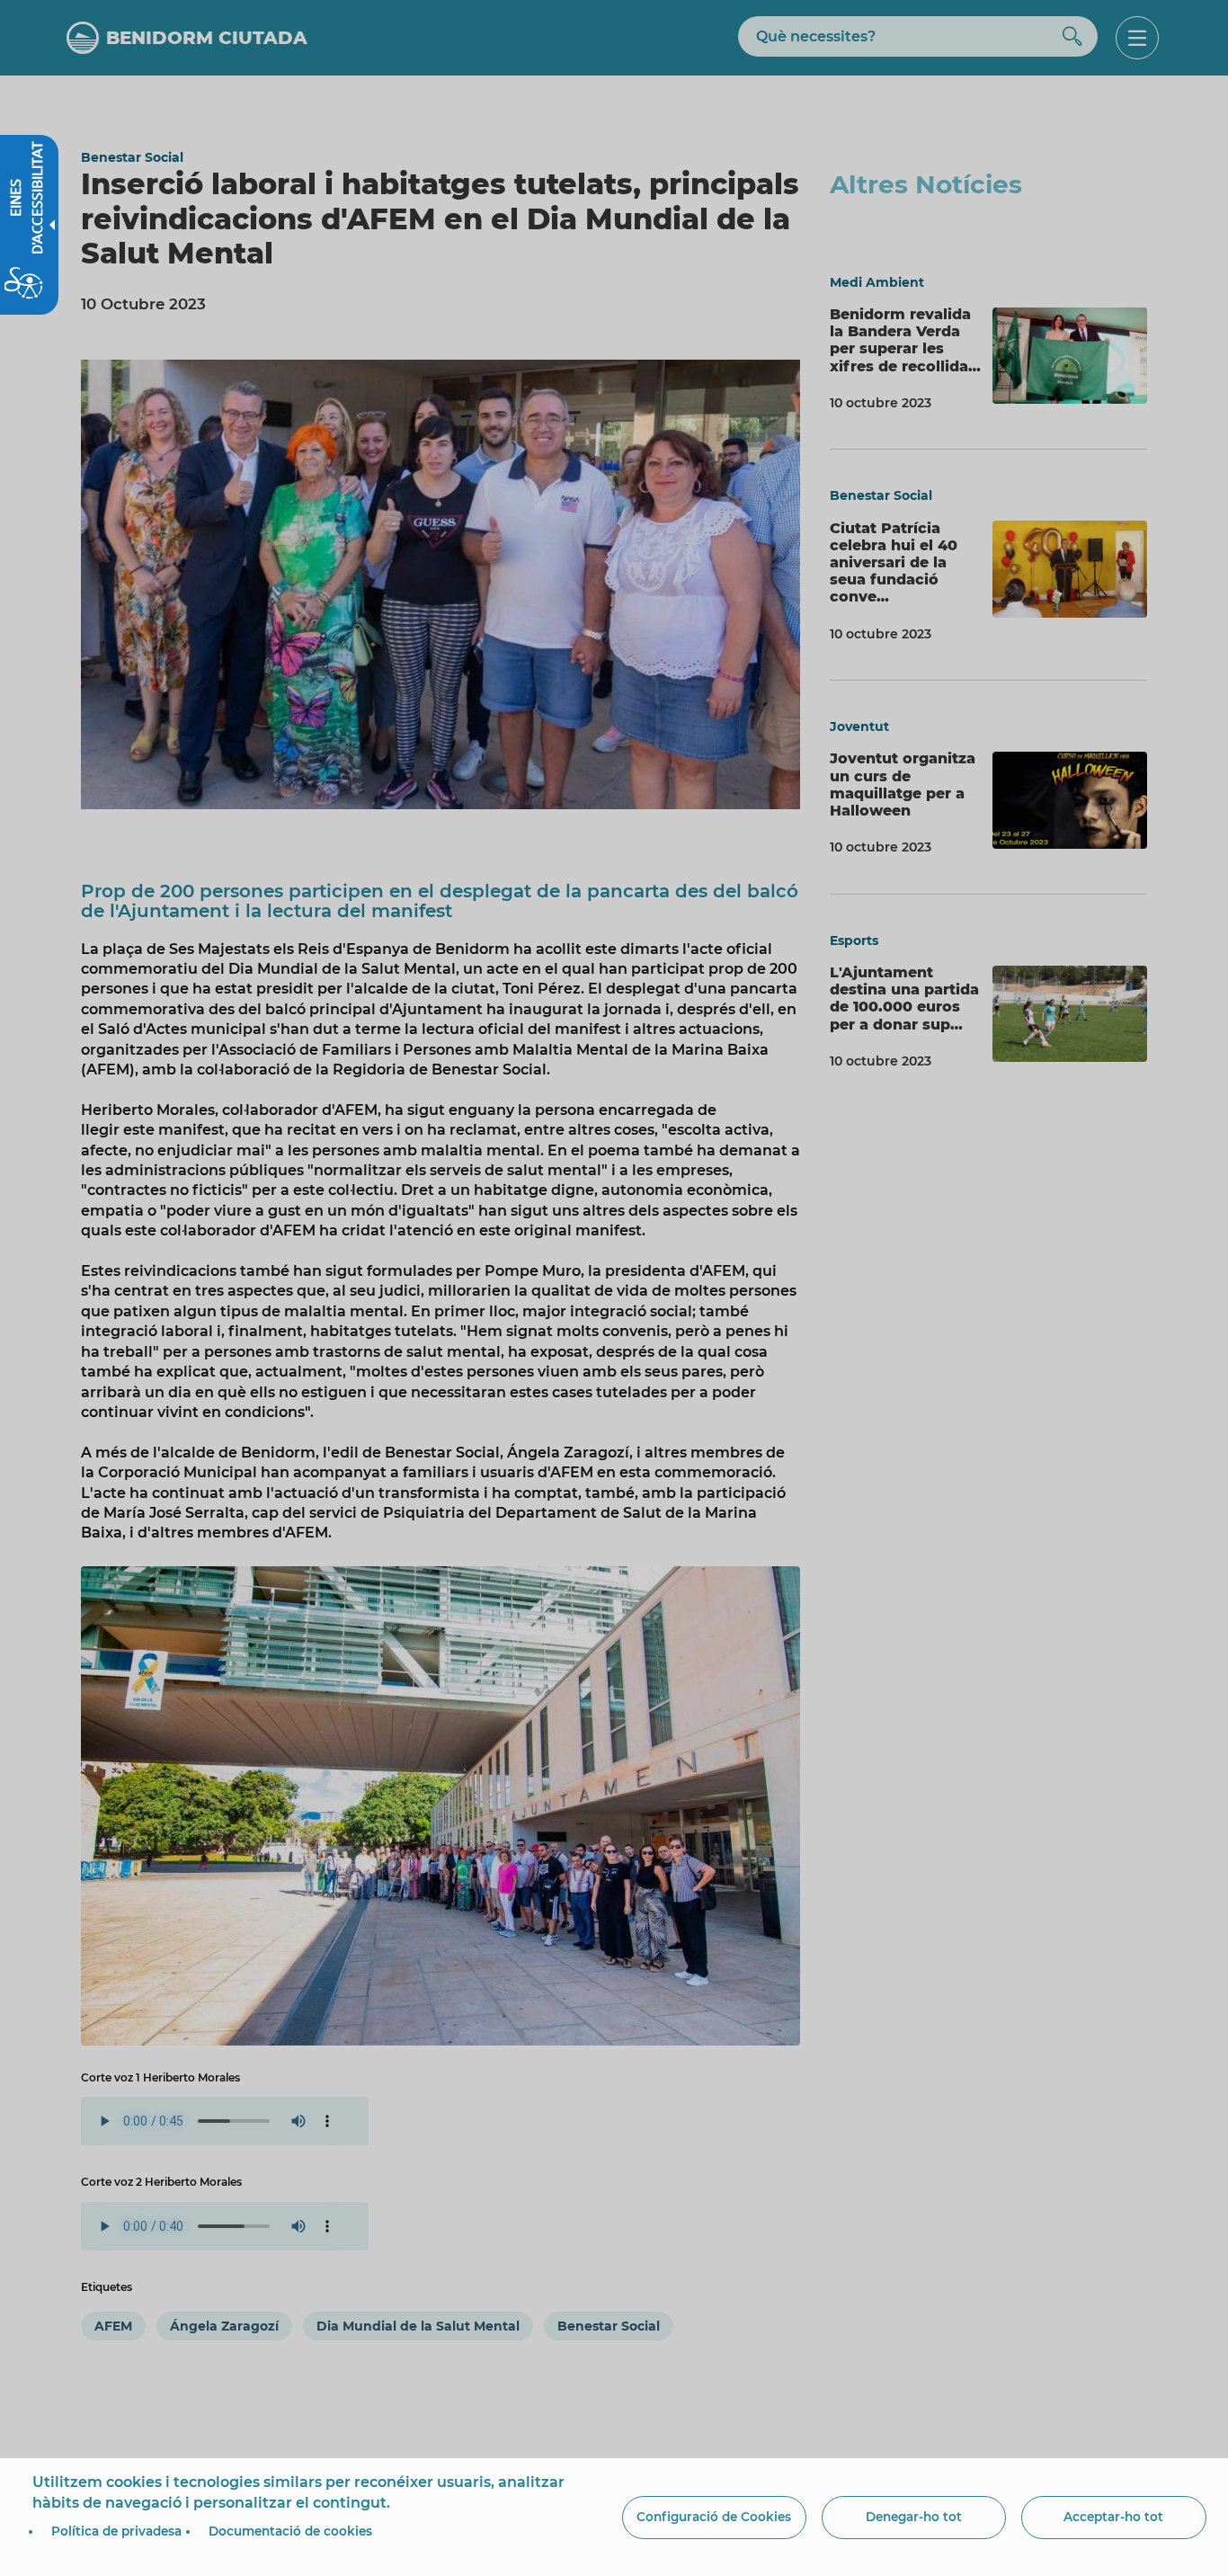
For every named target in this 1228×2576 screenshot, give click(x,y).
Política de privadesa (116, 2531)
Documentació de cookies (290, 2531)
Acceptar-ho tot (1113, 2517)
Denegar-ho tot (914, 2517)
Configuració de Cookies (714, 2517)
